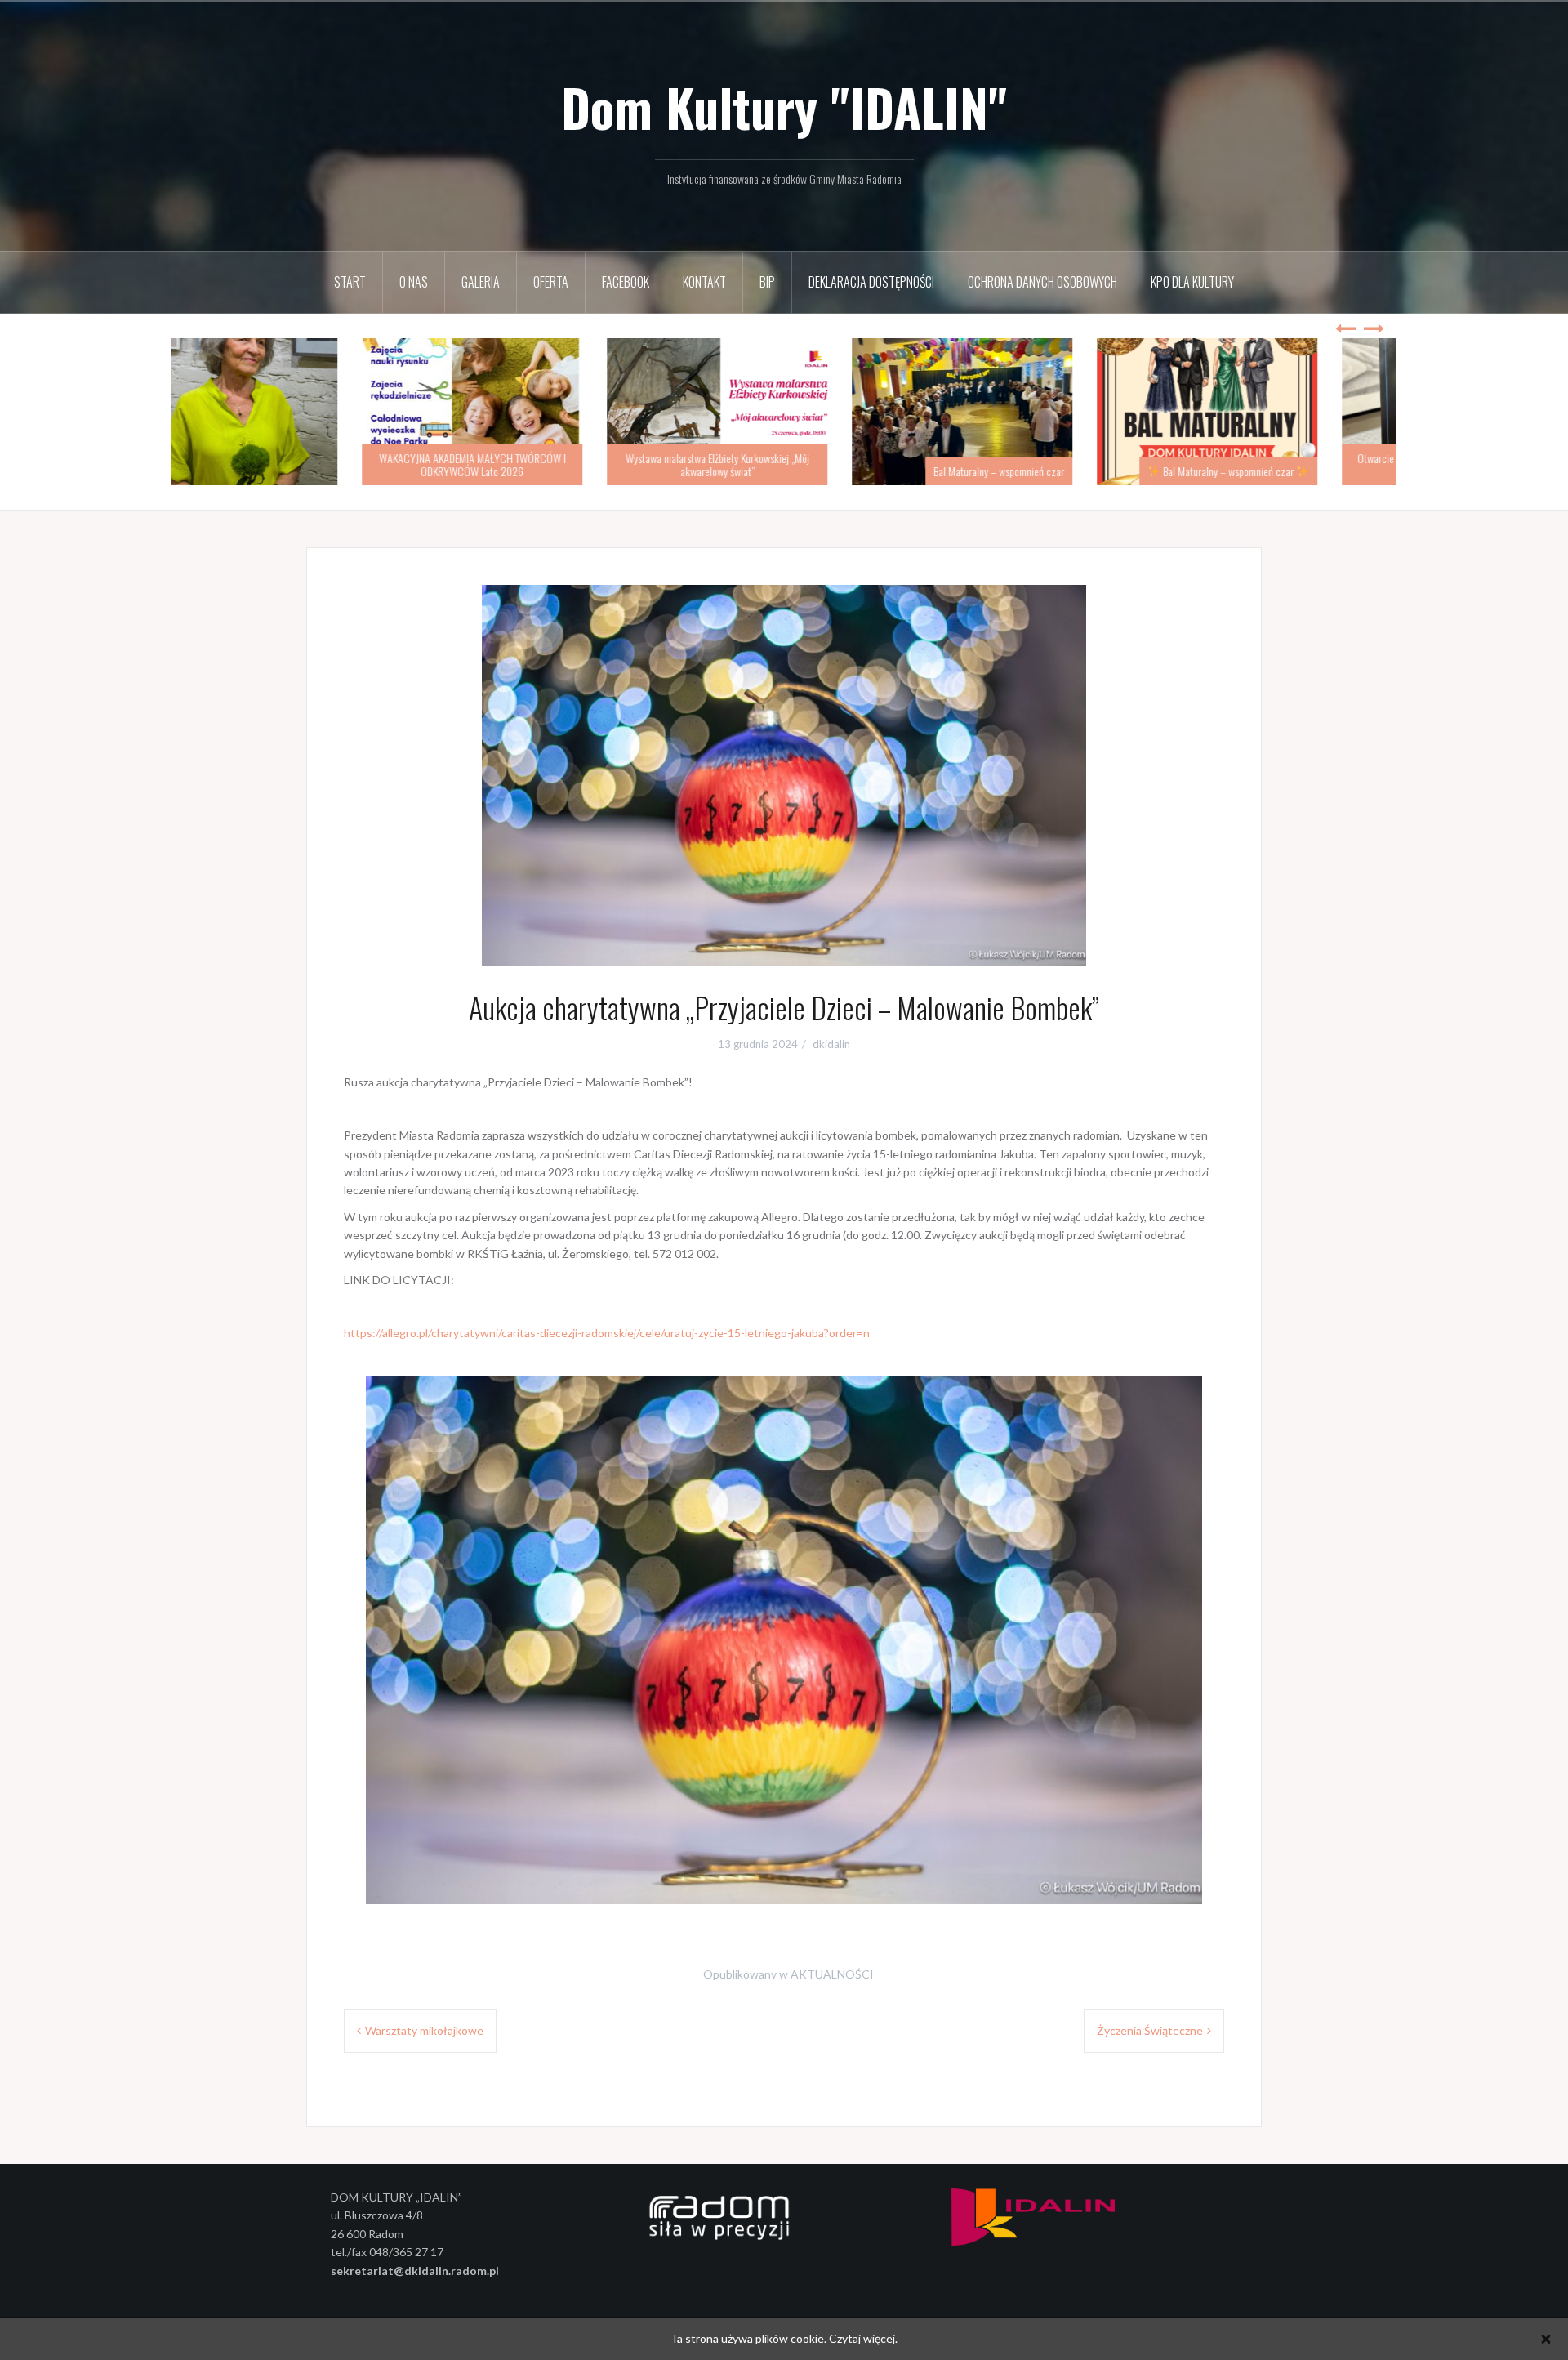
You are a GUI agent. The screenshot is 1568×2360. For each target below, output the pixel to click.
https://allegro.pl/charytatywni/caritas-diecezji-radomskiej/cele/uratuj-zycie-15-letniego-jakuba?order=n (607, 1333)
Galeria (481, 282)
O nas (414, 282)
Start (350, 282)
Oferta (551, 282)
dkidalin (831, 1044)
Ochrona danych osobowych (1042, 282)
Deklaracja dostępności (871, 282)
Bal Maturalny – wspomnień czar (1066, 471)
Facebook (626, 282)
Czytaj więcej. (863, 2338)
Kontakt (704, 282)
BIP (767, 282)
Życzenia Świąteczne (1150, 2030)
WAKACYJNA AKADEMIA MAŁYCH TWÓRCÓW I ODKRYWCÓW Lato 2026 (539, 464)
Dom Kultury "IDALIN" (784, 107)
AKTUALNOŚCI (832, 1974)
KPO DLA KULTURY (1192, 282)
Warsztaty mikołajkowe (424, 2030)
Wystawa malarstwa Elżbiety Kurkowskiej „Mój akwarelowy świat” (784, 464)
